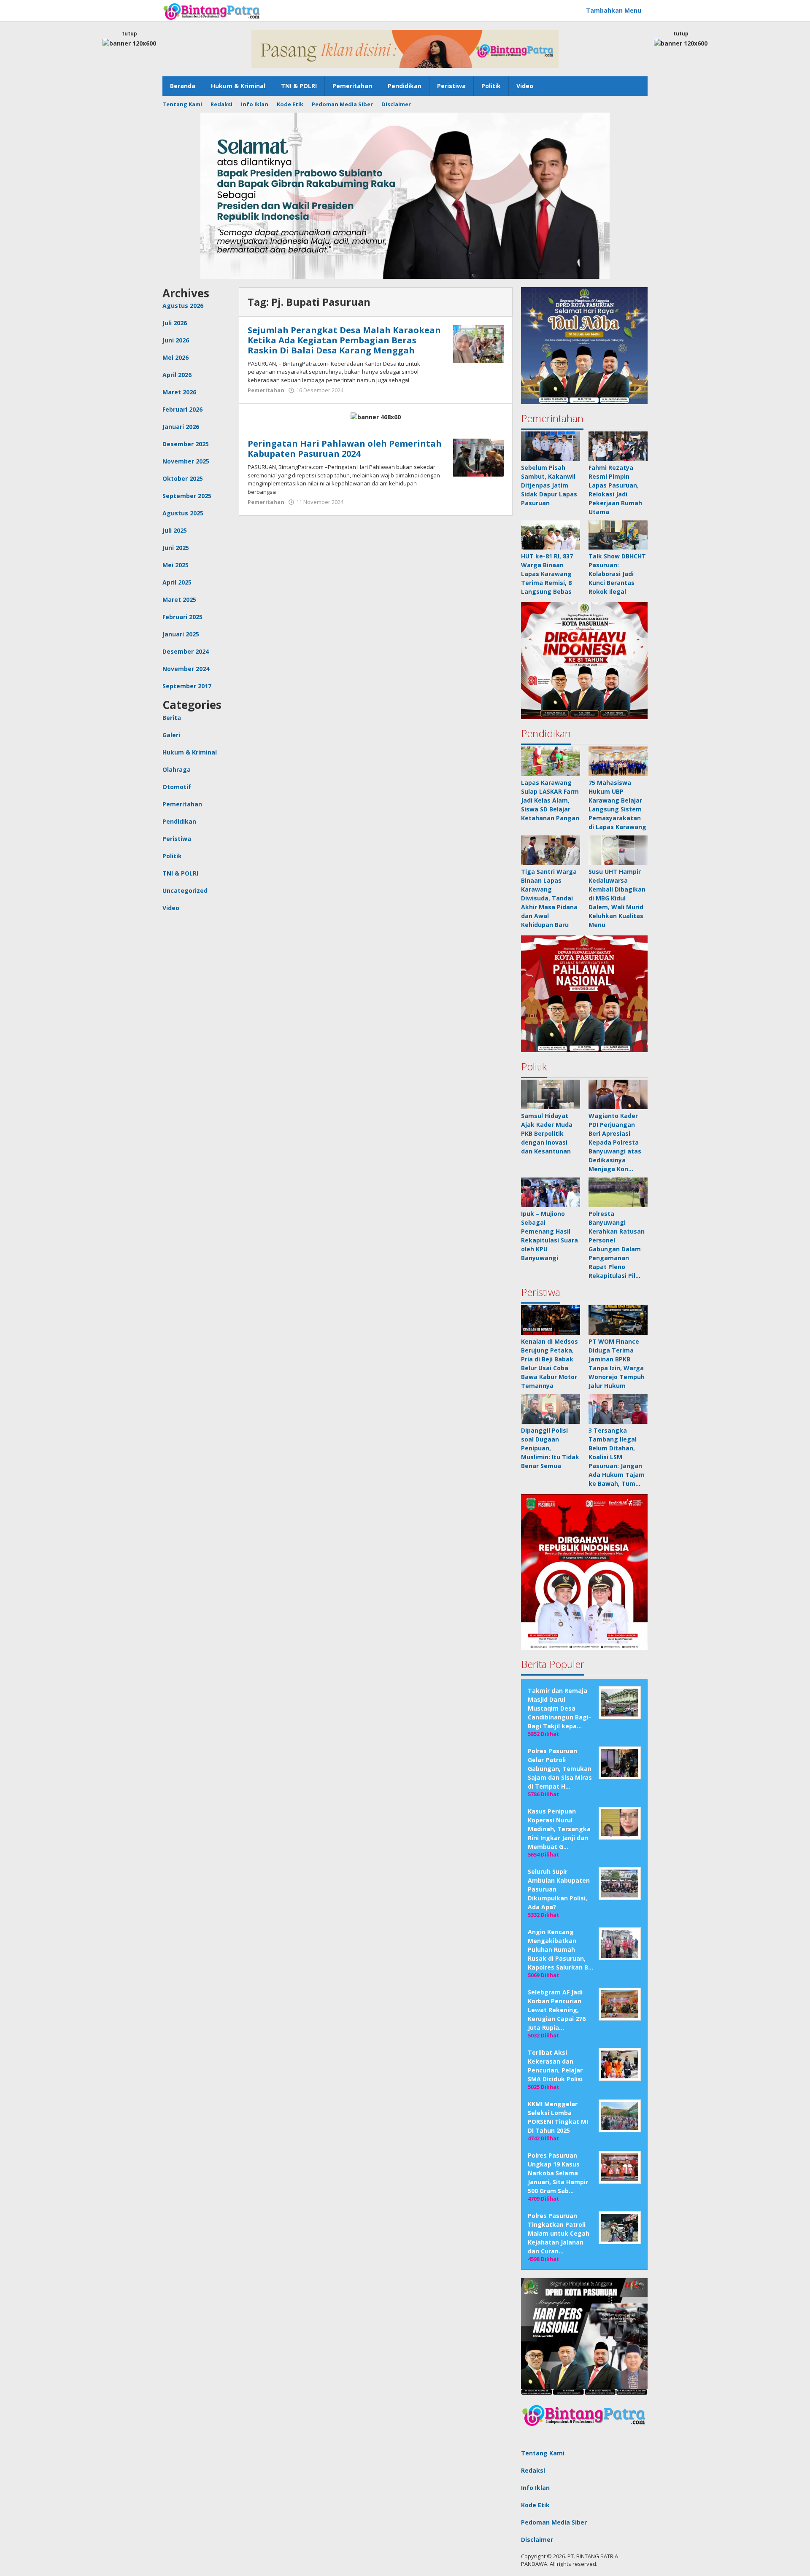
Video (171, 908)
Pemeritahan (182, 804)
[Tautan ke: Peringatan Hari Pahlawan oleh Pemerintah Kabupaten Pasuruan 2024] (478, 457)
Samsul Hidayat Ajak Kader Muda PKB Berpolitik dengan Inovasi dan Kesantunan (547, 1133)
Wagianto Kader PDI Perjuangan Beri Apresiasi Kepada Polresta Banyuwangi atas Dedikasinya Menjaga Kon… (615, 1142)
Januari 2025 (181, 634)
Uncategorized (185, 891)
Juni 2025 (176, 548)
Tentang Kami (543, 2453)
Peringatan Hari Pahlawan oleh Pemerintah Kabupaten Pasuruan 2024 (345, 449)
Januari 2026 (181, 427)
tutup (130, 34)
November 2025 (186, 461)
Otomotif (177, 787)
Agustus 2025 (183, 513)
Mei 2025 (175, 565)
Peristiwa (177, 839)
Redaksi (533, 2470)
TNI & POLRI (180, 873)
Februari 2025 (182, 617)
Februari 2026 (182, 409)
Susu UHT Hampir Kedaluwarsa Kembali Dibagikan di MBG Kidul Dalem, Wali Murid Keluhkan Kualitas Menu (617, 898)
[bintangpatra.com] (212, 11)
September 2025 (187, 496)
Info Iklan (535, 2488)
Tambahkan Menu (614, 10)
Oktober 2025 (183, 478)
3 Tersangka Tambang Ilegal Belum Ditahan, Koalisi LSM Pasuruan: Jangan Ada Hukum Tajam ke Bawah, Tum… (617, 1457)
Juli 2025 (175, 530)
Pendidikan (179, 821)
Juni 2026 (176, 340)
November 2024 (186, 669)
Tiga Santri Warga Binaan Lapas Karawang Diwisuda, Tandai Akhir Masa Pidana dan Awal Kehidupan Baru (549, 898)
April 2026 (177, 375)
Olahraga (177, 769)
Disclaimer (537, 2540)
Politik (172, 856)
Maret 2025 (179, 600)
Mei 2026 (175, 357)
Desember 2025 (186, 444)
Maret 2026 (179, 392)
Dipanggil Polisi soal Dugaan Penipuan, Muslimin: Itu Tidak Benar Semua (550, 1448)
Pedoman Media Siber (554, 2522)
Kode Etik (535, 2505)
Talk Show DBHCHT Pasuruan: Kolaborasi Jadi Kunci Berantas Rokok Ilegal (617, 574)
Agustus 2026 (183, 306)
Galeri (171, 735)
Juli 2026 (175, 323)
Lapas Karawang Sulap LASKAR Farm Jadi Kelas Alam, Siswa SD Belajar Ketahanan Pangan (550, 800)
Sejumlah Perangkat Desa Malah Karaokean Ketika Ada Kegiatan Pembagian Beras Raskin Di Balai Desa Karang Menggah (344, 340)
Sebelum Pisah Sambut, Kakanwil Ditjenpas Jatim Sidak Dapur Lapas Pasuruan (549, 485)
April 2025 (177, 582)
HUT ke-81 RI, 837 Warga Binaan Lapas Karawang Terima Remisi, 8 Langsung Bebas (547, 574)
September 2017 (187, 686)
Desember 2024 (186, 651)
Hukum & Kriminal (190, 752)
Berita (172, 718)
